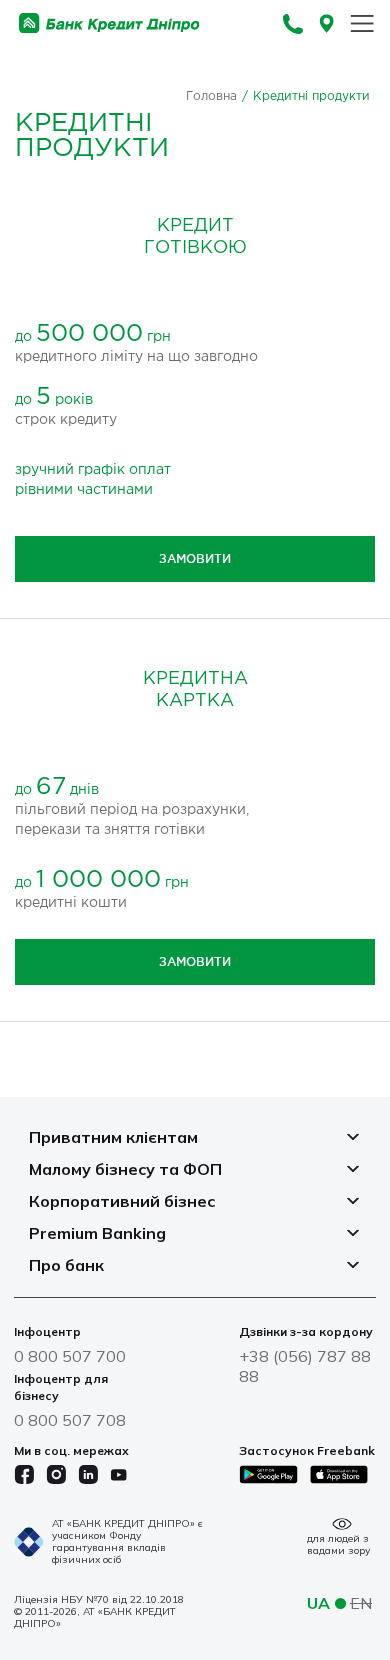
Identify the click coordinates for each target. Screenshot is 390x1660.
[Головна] (109, 23)
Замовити (195, 558)
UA (318, 1603)
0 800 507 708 (70, 1420)
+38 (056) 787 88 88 (305, 1366)
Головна (211, 96)
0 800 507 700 (70, 1356)
